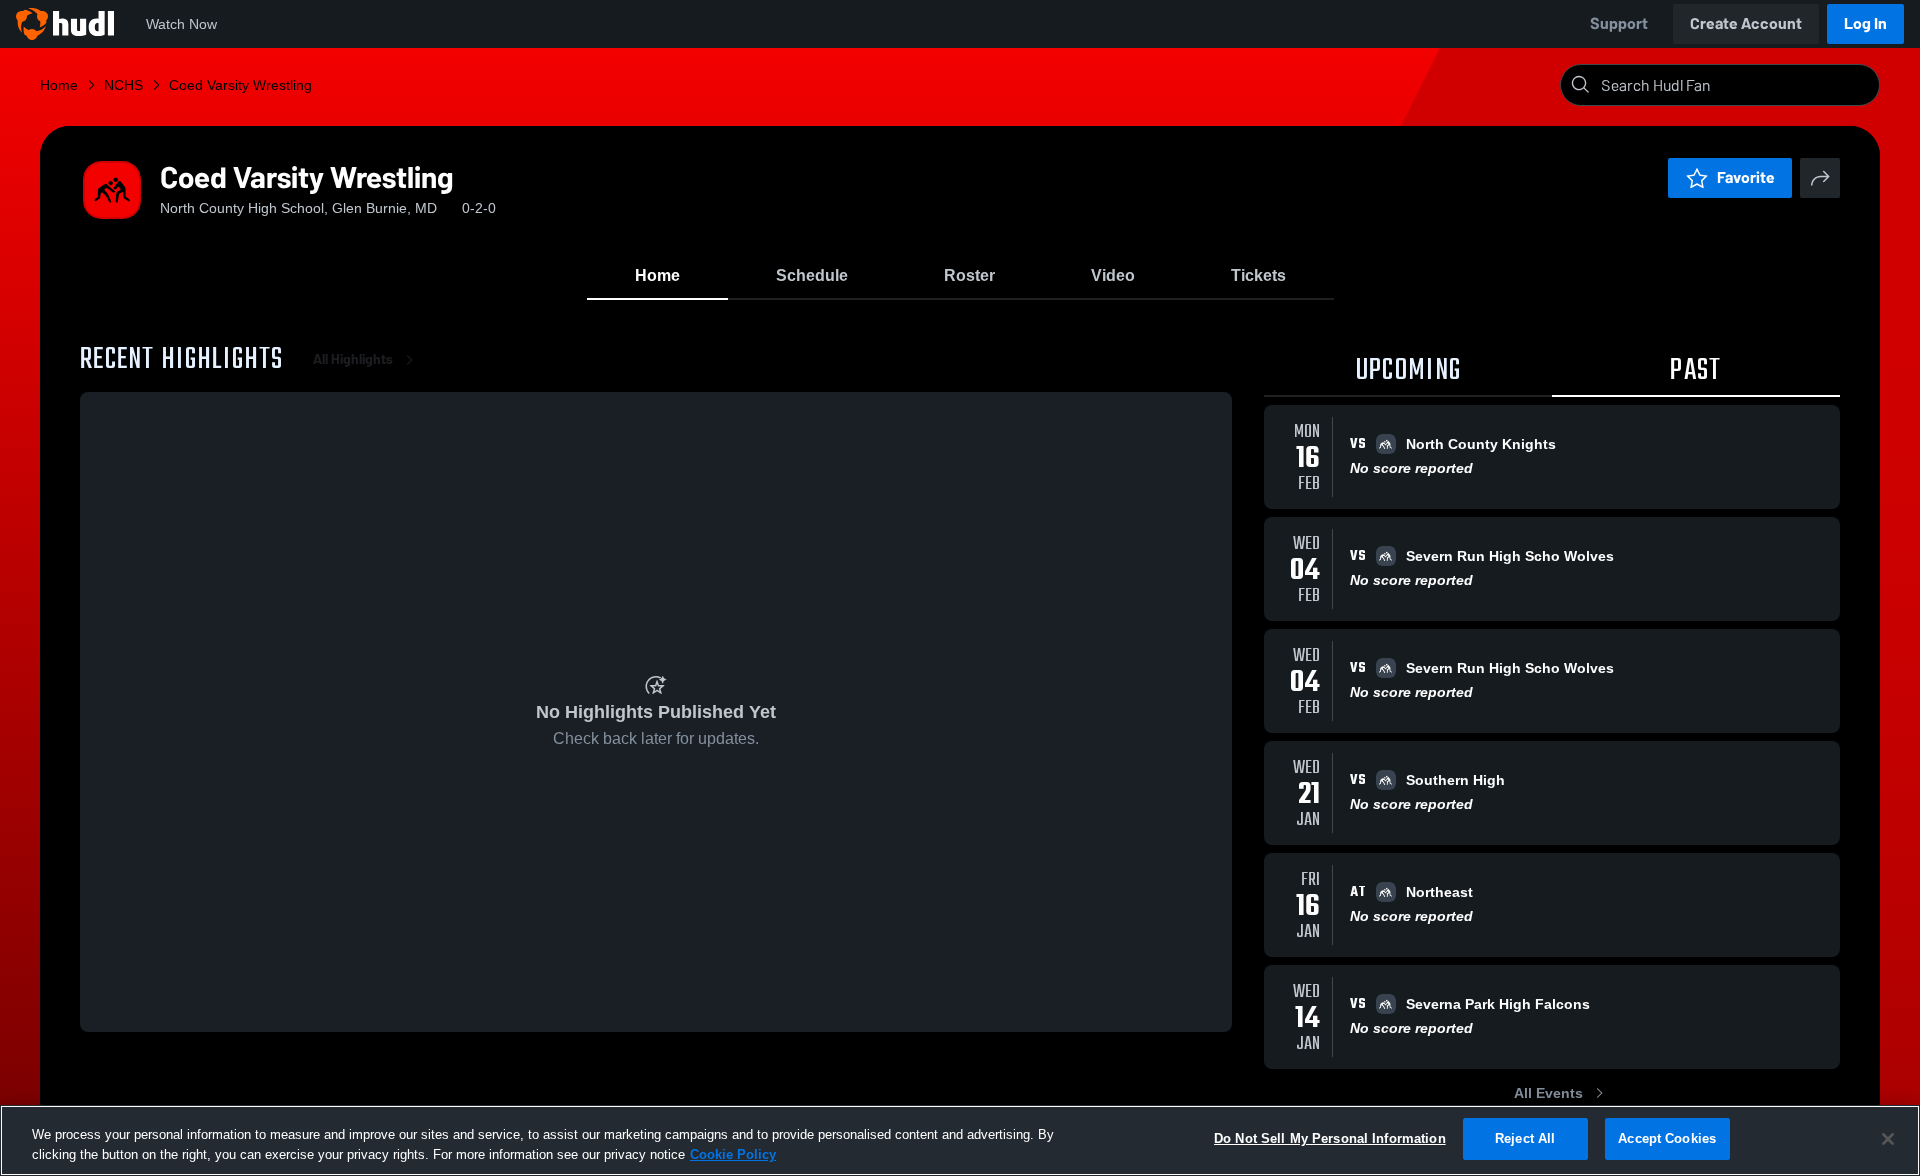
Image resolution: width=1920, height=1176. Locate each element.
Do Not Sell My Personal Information (1330, 1138)
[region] (960, 1140)
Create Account (1746, 23)
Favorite (1746, 177)
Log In (1865, 23)
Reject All (1525, 1138)
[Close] (1888, 1139)
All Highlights (353, 359)
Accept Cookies (1667, 1138)
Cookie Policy (733, 1154)
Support (1619, 23)
